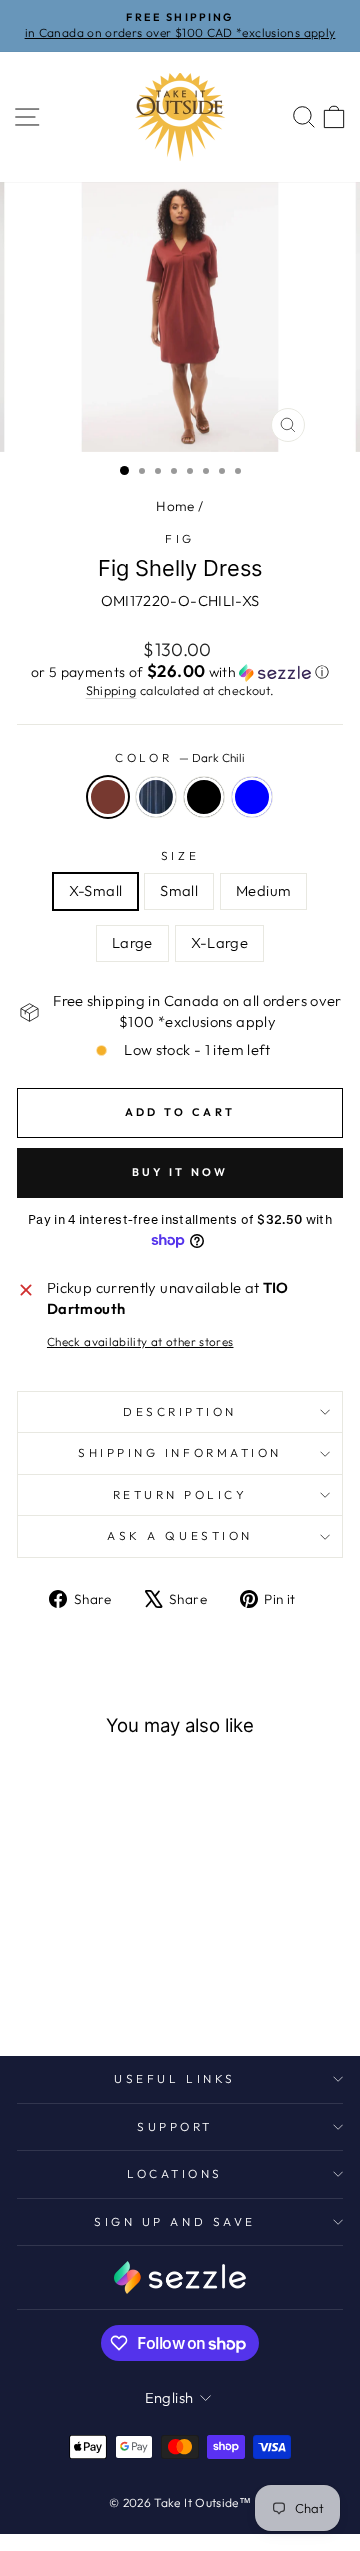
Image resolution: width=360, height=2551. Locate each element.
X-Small (96, 890)
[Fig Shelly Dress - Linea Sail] (55, 1987)
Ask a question (179, 1535)
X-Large (220, 942)
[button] (180, 672)
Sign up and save (175, 2221)
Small (179, 890)
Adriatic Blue (252, 797)
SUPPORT (175, 2126)
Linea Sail (156, 797)
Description (180, 1411)
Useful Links (174, 2078)
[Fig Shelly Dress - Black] (78, 1987)
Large (132, 942)
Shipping (111, 690)
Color (179, 757)
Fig (180, 538)
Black (204, 797)
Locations (175, 2173)
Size (180, 855)
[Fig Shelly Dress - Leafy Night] (124, 1987)
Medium (263, 890)
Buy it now (180, 1172)
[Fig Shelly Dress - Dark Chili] (32, 1987)
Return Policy (180, 1494)
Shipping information (180, 1452)
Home (175, 506)
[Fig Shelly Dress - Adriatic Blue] (101, 1987)
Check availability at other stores (140, 1341)
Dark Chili (108, 797)
